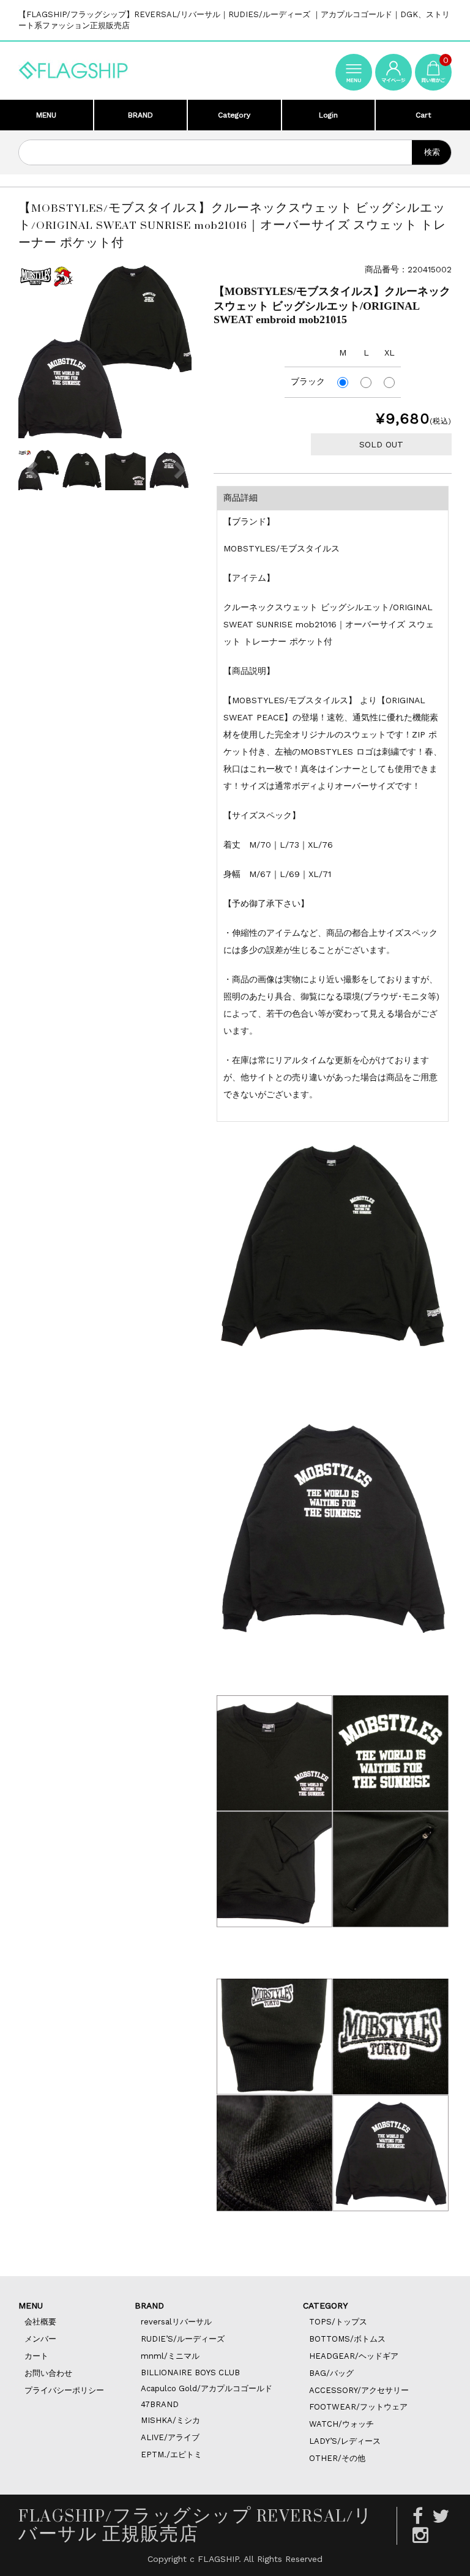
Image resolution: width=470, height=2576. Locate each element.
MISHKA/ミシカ (170, 2420)
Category (234, 115)
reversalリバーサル (176, 2322)
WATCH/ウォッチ (341, 2424)
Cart (423, 115)
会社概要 (40, 2322)
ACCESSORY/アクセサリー (359, 2390)
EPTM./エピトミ (171, 2455)
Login (328, 115)
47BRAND (160, 2404)
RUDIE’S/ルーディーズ (183, 2339)
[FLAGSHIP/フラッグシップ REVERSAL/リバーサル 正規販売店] (73, 68)
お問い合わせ (48, 2373)
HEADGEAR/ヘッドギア (354, 2356)
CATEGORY (325, 2305)
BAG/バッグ (331, 2373)
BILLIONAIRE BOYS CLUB (190, 2373)
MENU (46, 115)
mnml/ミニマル (170, 2356)
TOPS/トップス (338, 2322)
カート (36, 2356)
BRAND (140, 115)
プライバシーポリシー (64, 2390)
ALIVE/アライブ (170, 2437)
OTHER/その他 (337, 2458)
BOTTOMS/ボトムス (347, 2339)
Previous (31, 470)
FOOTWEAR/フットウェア (358, 2407)
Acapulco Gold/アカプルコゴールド (207, 2388)
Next (179, 470)
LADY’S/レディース (345, 2441)
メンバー (40, 2339)
